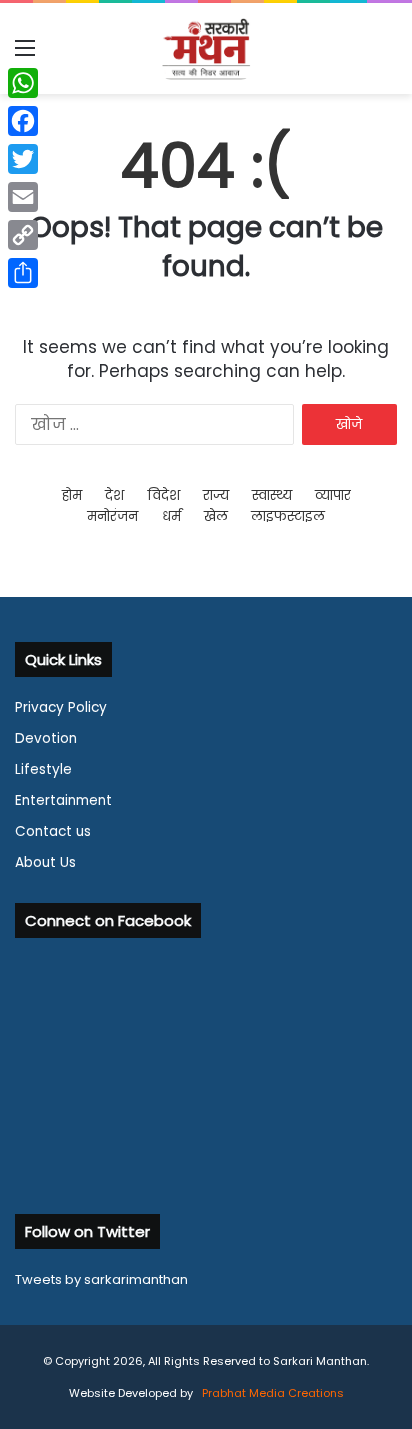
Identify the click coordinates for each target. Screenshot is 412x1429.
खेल (216, 516)
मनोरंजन (112, 516)
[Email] (23, 197)
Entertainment (63, 800)
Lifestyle (43, 769)
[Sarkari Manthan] (206, 48)
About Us (45, 862)
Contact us (53, 831)
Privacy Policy (61, 707)
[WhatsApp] (23, 83)
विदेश (164, 495)
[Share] (23, 273)
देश (114, 495)
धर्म (171, 516)
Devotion (46, 738)
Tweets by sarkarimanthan (101, 1279)
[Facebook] (23, 121)
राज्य (216, 495)
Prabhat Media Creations (271, 1393)
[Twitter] (23, 159)
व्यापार (333, 495)
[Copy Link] (23, 235)
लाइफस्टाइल (288, 516)
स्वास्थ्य (272, 495)
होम (72, 495)
